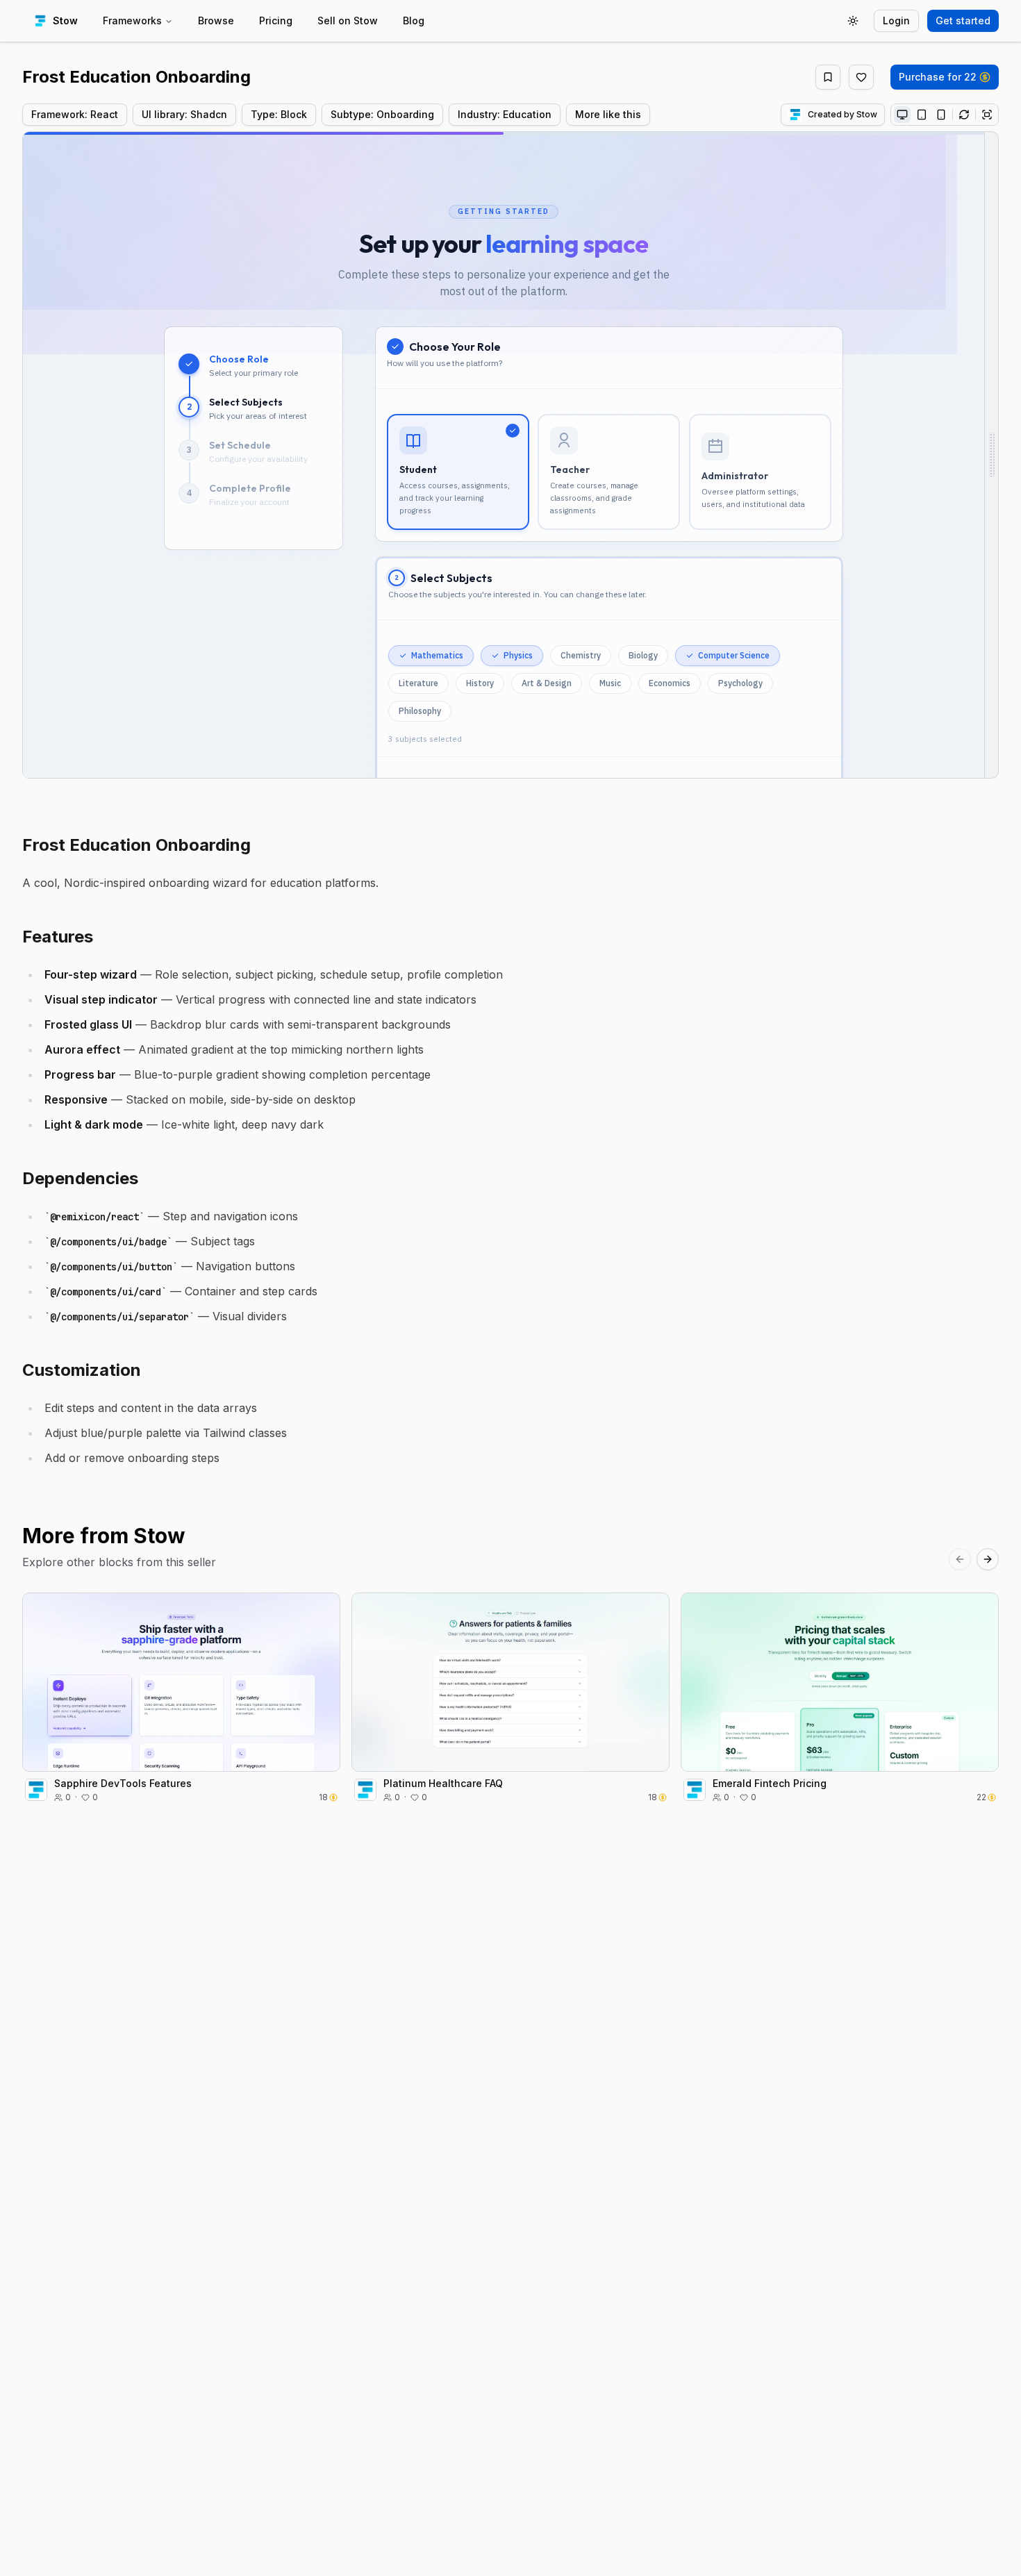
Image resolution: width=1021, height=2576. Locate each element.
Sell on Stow (348, 20)
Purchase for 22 (938, 77)
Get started (963, 20)
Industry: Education (505, 114)
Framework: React (75, 114)
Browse (216, 20)
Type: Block (279, 114)
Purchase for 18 (174, 1697)
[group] (945, 115)
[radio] (902, 115)
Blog (414, 20)
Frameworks (132, 20)
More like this (608, 114)
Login (896, 20)
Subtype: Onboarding (382, 114)
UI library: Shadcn (184, 114)
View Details (190, 1667)
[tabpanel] (510, 455)
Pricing (276, 20)
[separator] (992, 455)
